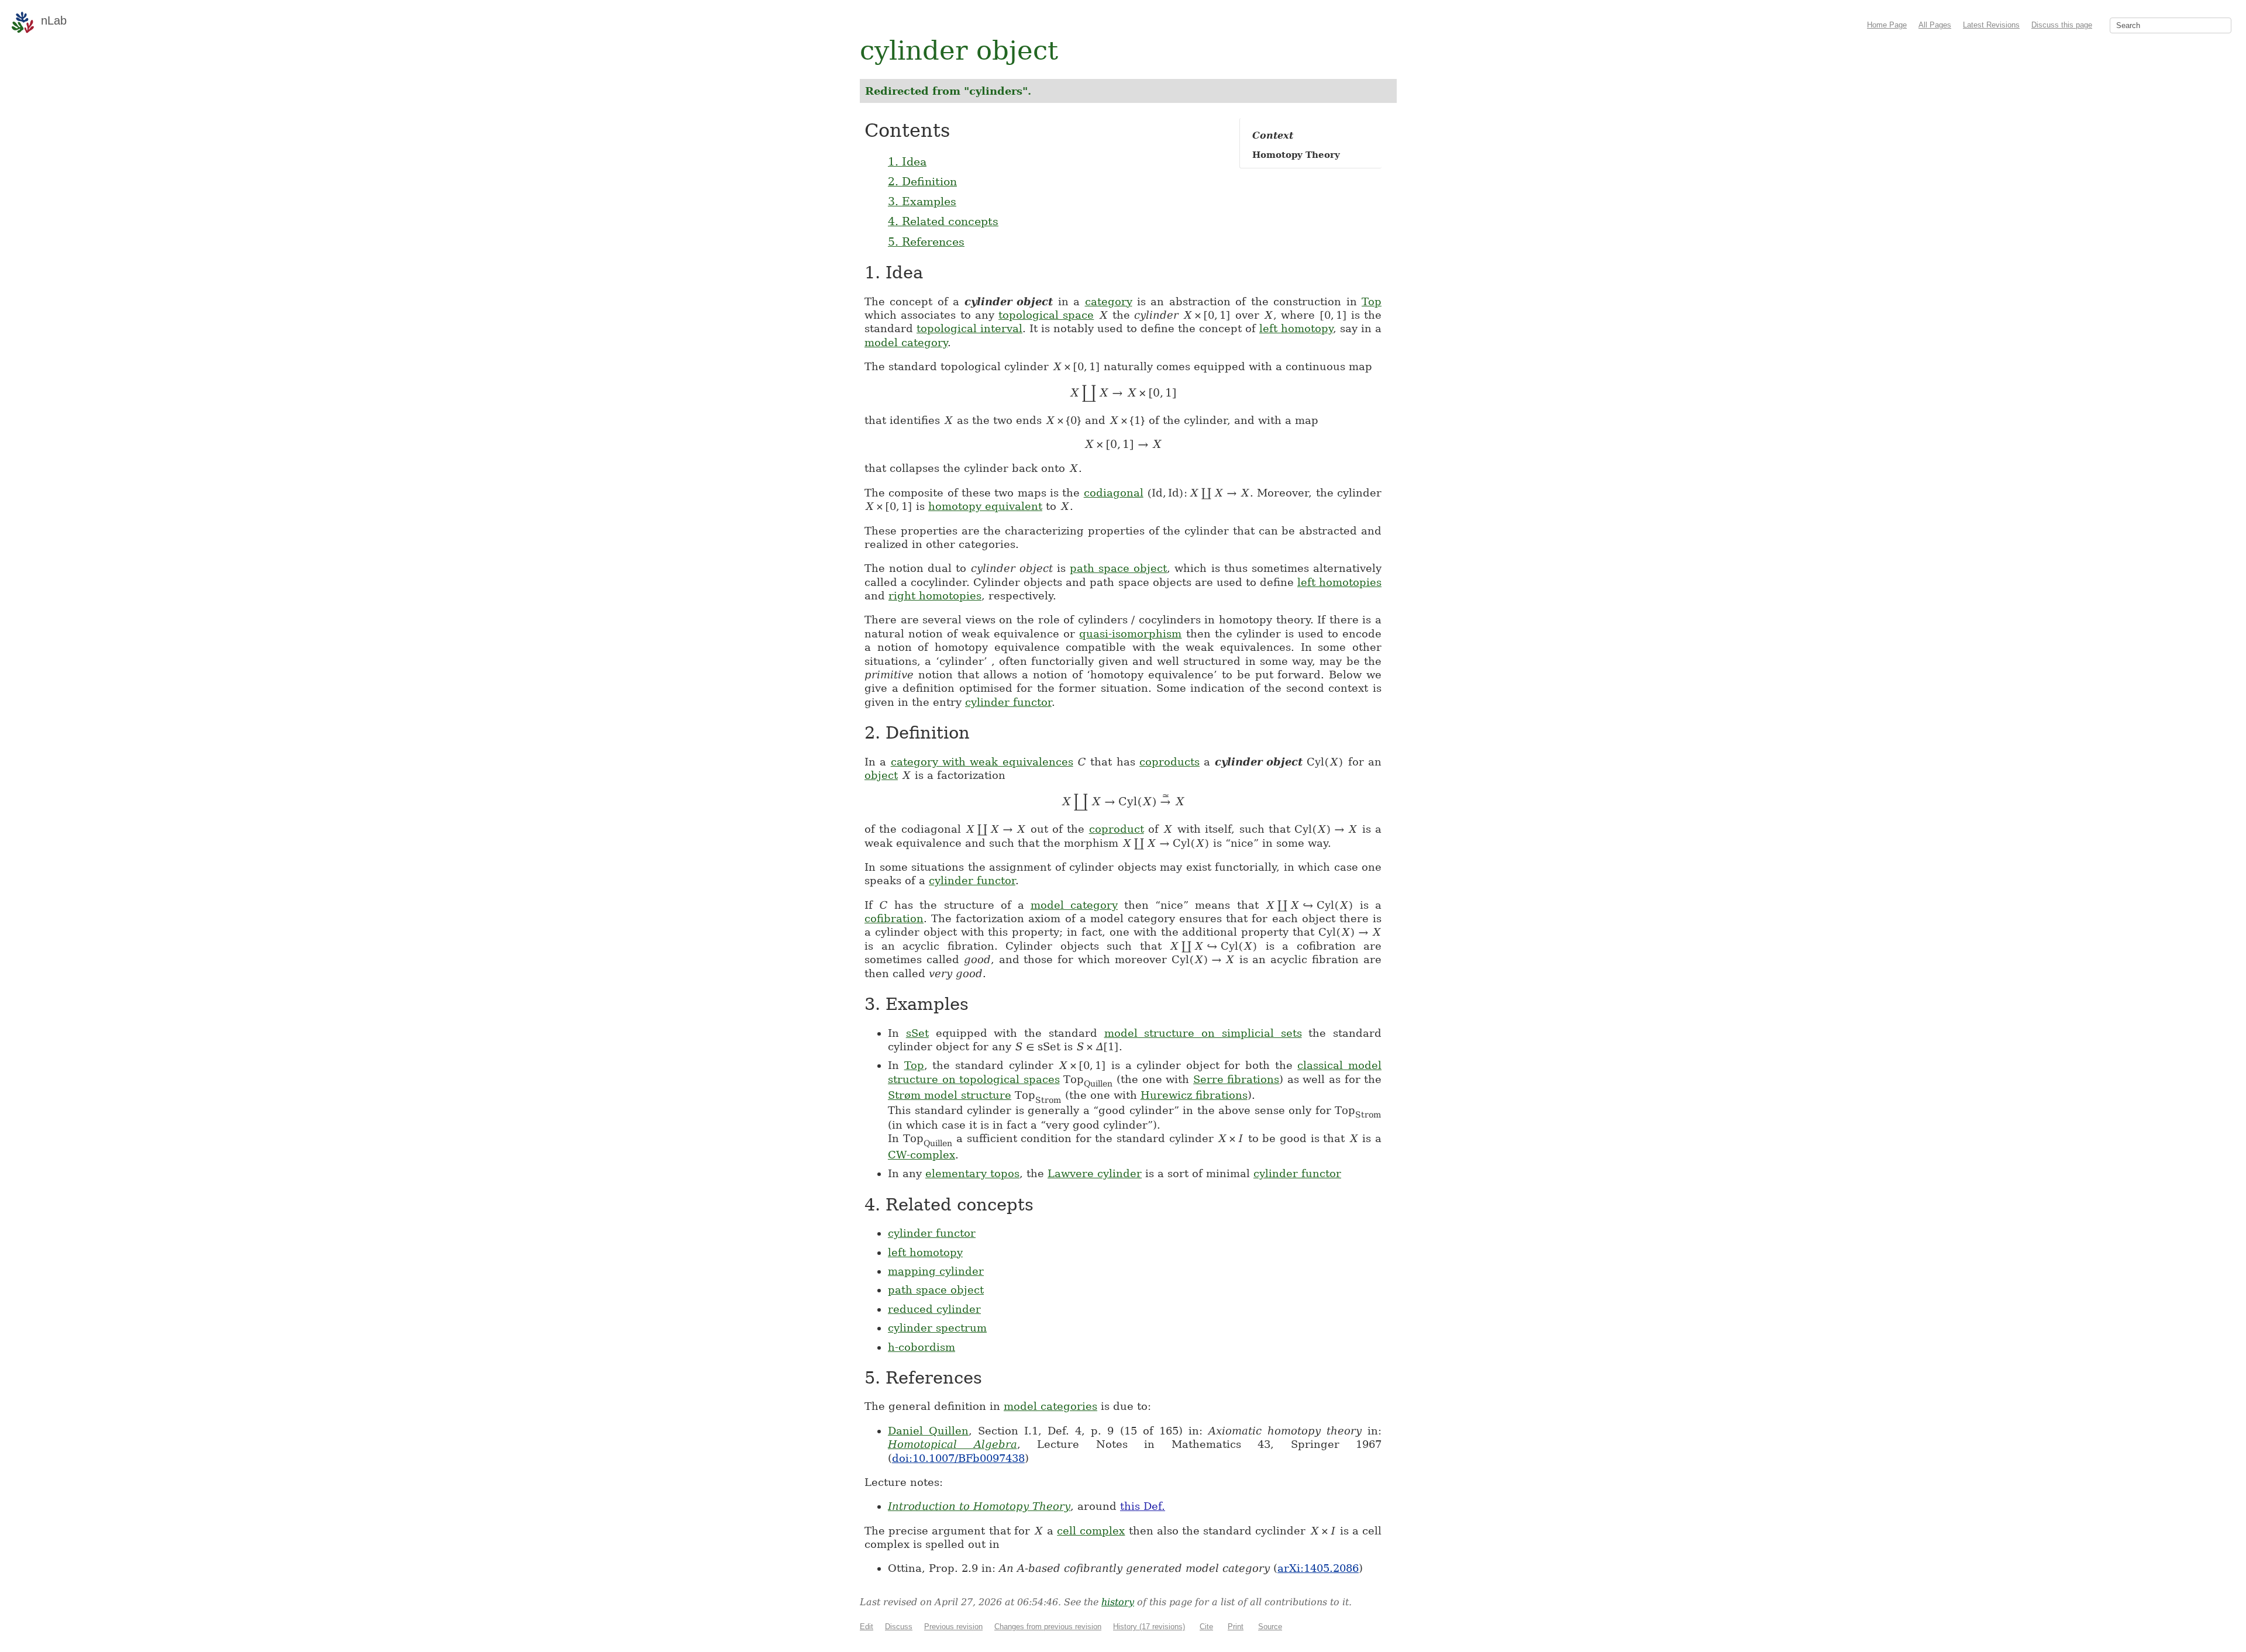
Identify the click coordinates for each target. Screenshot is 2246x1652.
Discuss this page (2062, 25)
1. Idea (907, 161)
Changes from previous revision (1048, 1627)
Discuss (899, 1627)
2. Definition (922, 181)
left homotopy (1296, 328)
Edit (867, 1627)
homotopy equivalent (985, 506)
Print (1236, 1627)
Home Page (1887, 25)
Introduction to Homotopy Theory (979, 1506)
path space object (1118, 568)
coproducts (1169, 762)
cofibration (894, 918)
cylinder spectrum (937, 1328)
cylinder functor (1008, 702)
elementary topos (972, 1173)
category (1109, 301)
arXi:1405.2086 (1318, 1568)
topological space (1046, 315)
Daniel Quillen (928, 1431)
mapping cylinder (936, 1271)
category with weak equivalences (982, 762)
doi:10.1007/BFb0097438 (958, 1458)
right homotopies (935, 596)
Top (1372, 301)
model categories (1050, 1406)
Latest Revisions (1991, 25)
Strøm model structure (950, 1095)
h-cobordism (922, 1347)
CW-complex (922, 1155)
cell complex (1091, 1531)
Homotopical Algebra (953, 1444)
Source (1270, 1627)
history (1118, 1602)
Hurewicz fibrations (1194, 1095)
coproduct (1117, 829)
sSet (917, 1033)
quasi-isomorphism (1130, 634)
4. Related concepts (943, 221)
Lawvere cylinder (1095, 1173)
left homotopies (1339, 582)
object (881, 775)
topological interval (969, 328)
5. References (926, 242)
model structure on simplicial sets (1203, 1033)
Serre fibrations (1236, 1079)
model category (906, 342)
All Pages (1935, 25)
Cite (1206, 1627)
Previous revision (953, 1627)
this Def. (1143, 1506)
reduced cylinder (934, 1309)
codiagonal (1114, 493)
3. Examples (922, 201)
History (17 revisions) (1149, 1627)
